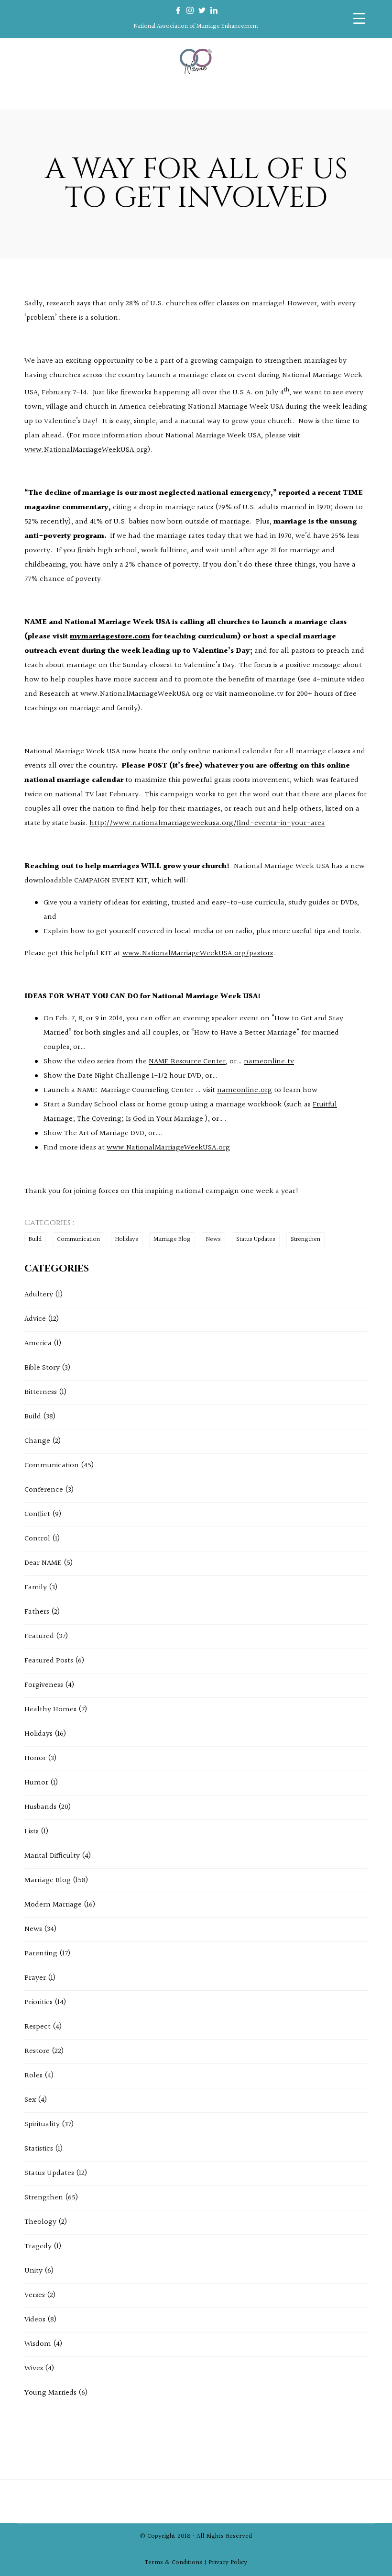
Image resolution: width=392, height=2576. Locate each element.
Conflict (37, 1514)
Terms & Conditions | (177, 2563)
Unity (33, 2271)
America (38, 1344)
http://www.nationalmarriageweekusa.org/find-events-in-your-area (207, 823)
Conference (44, 1490)
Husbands (40, 1807)
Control (37, 1539)
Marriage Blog (172, 1239)
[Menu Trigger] (359, 18)
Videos (35, 2320)
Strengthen (305, 1239)
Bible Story (42, 1368)
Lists (32, 1832)
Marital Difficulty (52, 1856)
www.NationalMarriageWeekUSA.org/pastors (198, 953)
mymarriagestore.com (110, 637)
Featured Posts (49, 1661)
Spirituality (42, 2124)
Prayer (35, 1978)
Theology (40, 2222)
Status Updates (256, 1239)
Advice (35, 1319)
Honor (35, 1758)
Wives (34, 2369)
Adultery (39, 1295)
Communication (78, 1239)
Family (36, 1588)
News (213, 1239)
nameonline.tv (269, 1062)
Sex (30, 2100)
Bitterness (41, 1392)
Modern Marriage (53, 1905)
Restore (37, 2051)
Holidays (127, 1239)
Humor (36, 1783)
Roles (33, 2076)
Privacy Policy (228, 2563)
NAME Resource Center (187, 1062)
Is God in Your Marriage (164, 1119)
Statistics (39, 2149)
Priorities (38, 2002)
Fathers (37, 1612)
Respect (38, 2027)
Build (35, 1239)
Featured (39, 1636)
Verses (35, 2295)
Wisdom (38, 2344)
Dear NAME (43, 1563)
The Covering (99, 1119)
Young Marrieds (50, 2393)
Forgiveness (44, 1685)
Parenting (41, 1954)
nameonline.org (245, 1090)
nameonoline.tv (256, 694)
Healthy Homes (50, 1710)
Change (37, 1441)
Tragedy (38, 2247)
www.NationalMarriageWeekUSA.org (86, 450)
